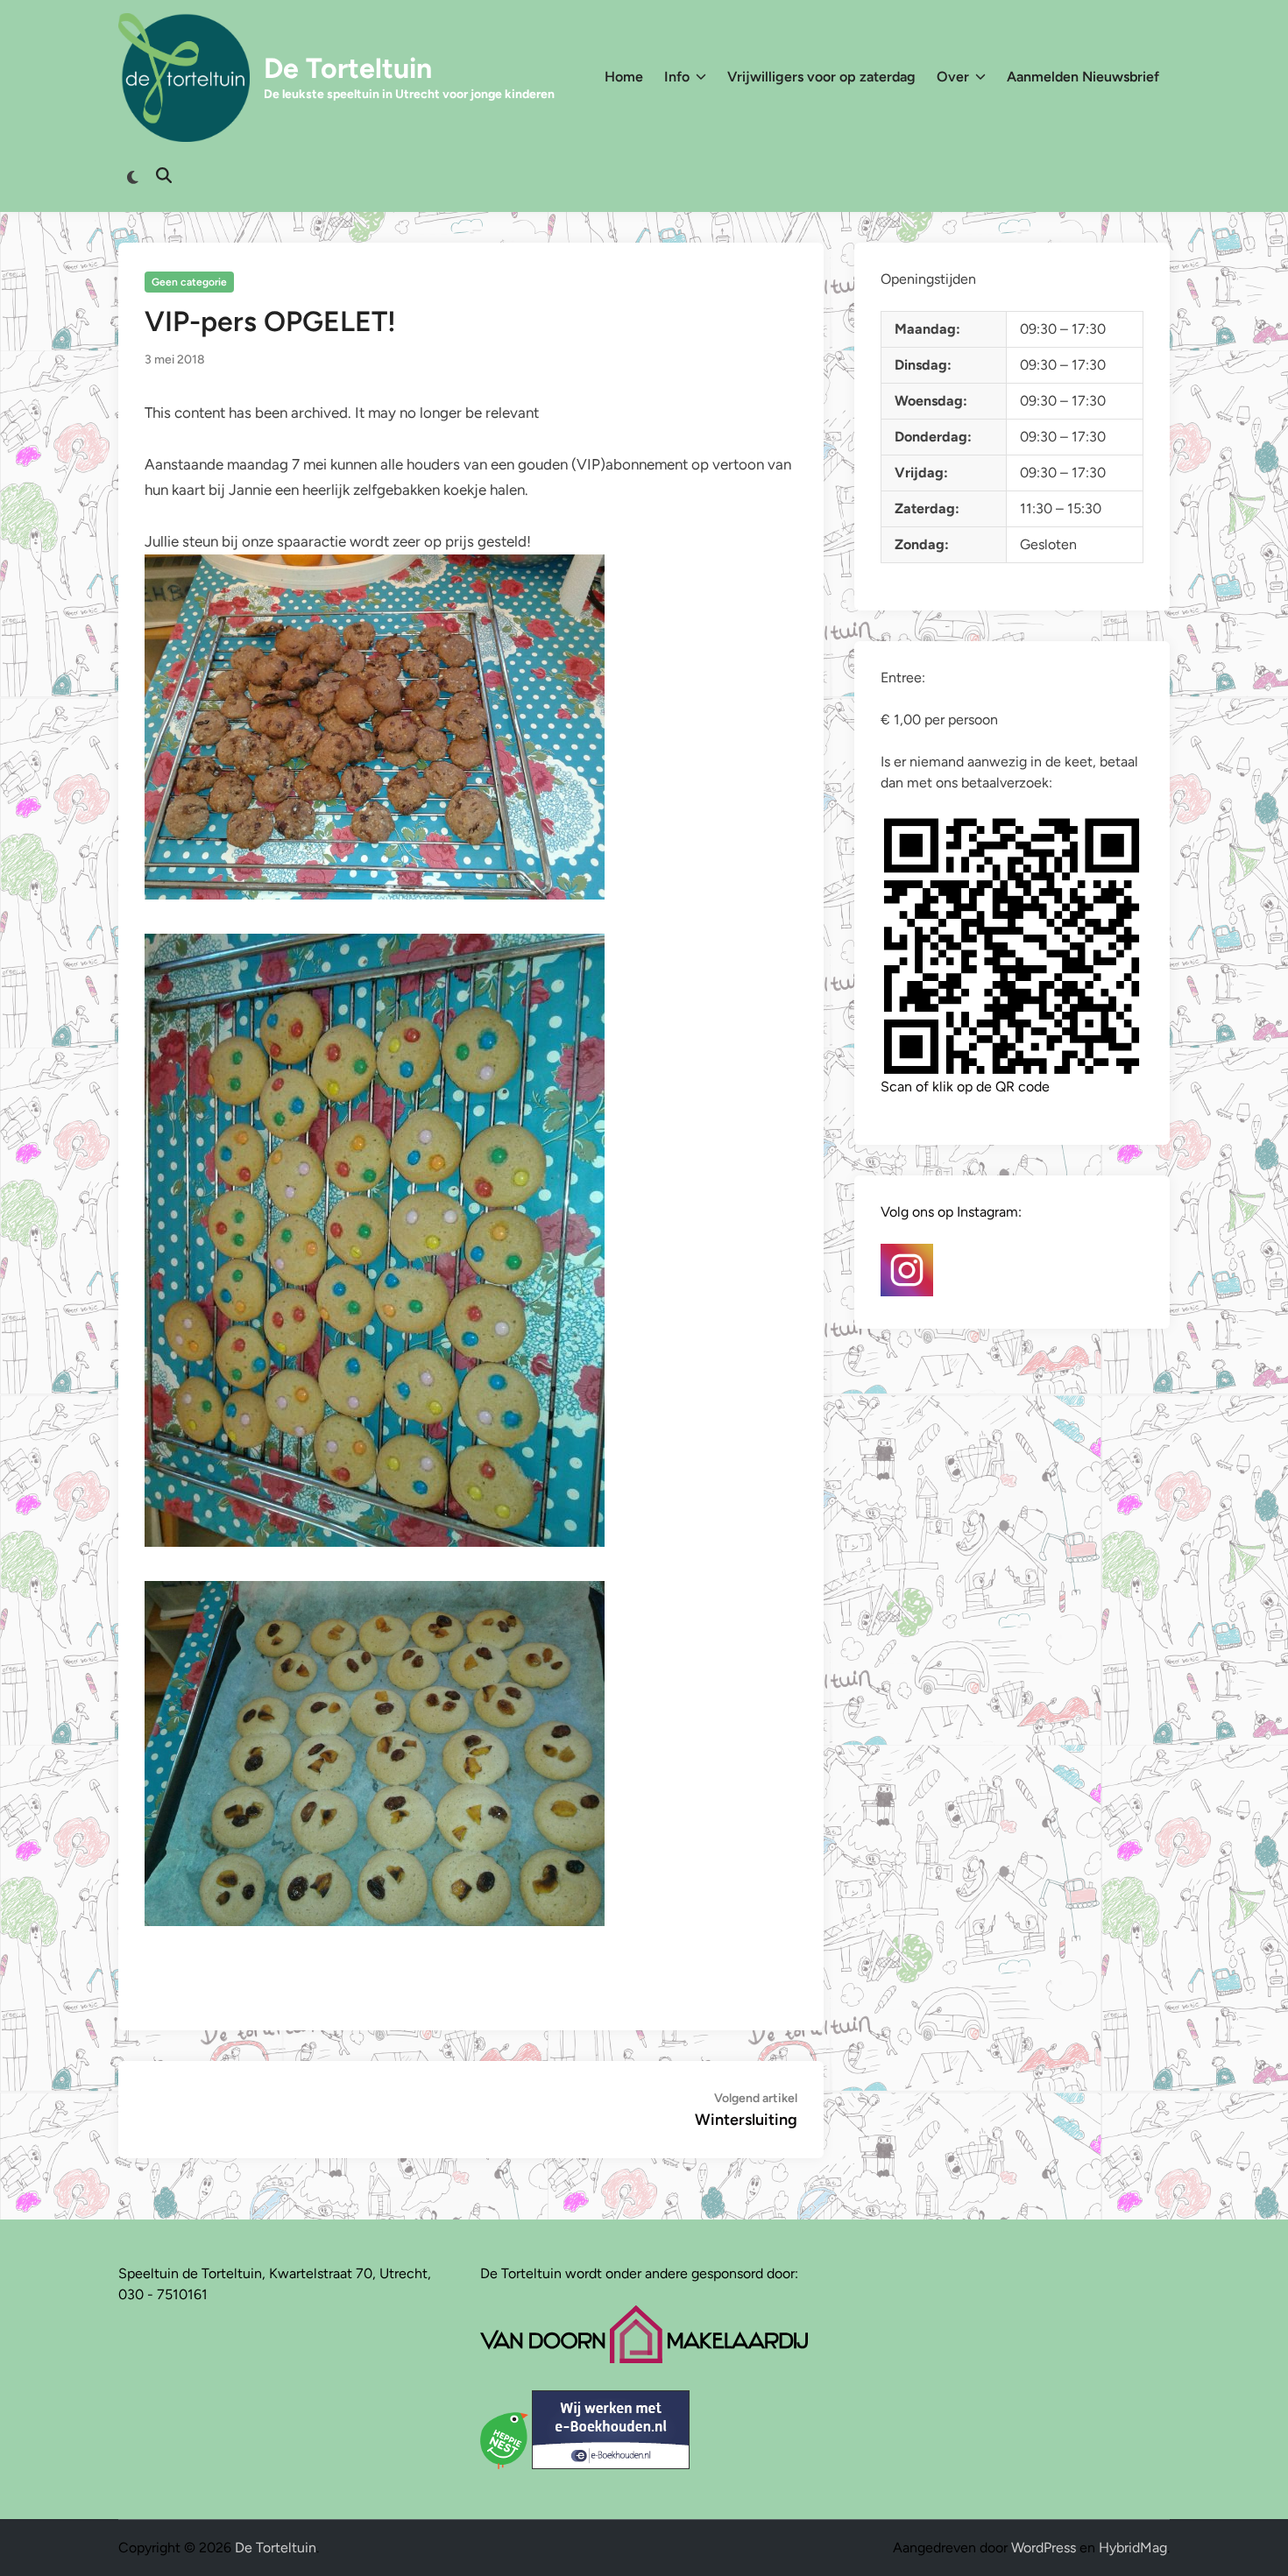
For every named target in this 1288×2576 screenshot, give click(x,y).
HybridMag (1133, 2548)
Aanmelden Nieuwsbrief (1083, 77)
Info (677, 77)
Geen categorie (189, 282)
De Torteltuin (348, 68)
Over (953, 77)
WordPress (1044, 2548)
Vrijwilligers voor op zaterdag (821, 77)
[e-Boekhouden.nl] (611, 2464)
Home (624, 77)
